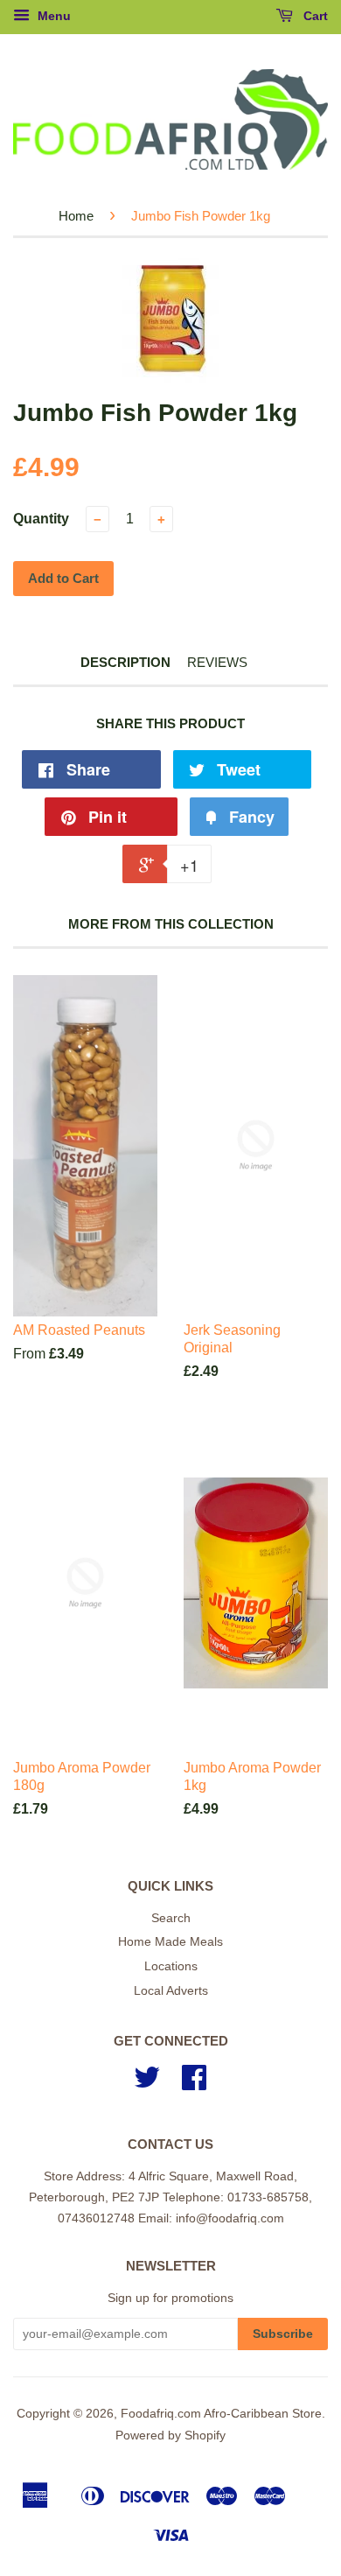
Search (171, 1918)
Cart (314, 16)
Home (76, 216)
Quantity (41, 519)
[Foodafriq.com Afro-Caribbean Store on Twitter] (147, 2084)
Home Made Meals (170, 1942)
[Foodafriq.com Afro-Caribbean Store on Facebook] (194, 2084)
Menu (52, 16)
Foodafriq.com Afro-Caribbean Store (221, 2414)
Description (125, 662)
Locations (171, 1966)
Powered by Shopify (170, 2436)
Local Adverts (171, 1991)
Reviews (217, 662)
